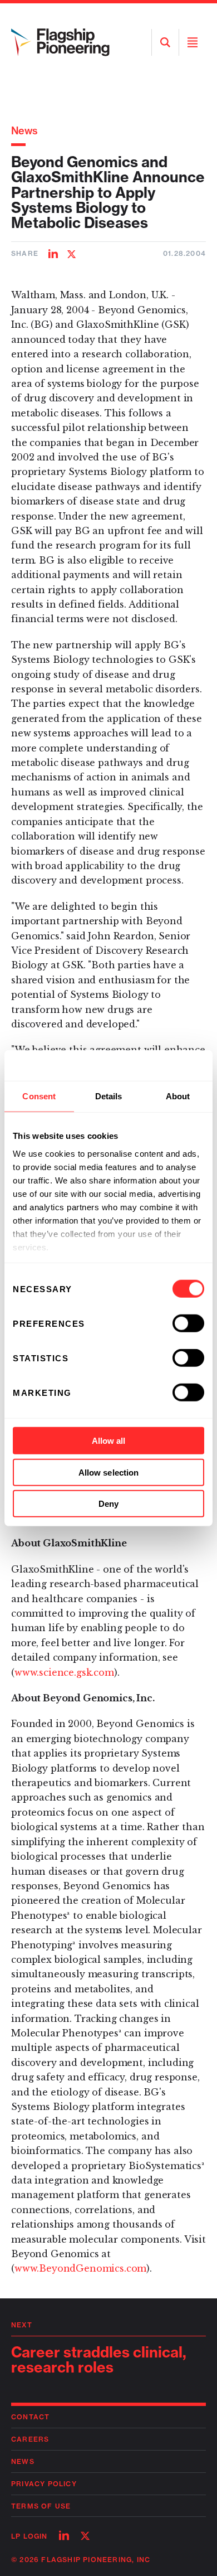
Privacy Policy (44, 2484)
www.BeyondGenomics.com (80, 2268)
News (24, 131)
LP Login (29, 2536)
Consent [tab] (39, 1096)
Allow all (109, 1441)
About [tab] (178, 1096)
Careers (30, 2439)
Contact (30, 2417)
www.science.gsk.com (64, 1672)
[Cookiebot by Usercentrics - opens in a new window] (156, 1065)
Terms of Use (41, 2506)
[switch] (188, 1323)
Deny (108, 1504)
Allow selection (109, 1472)
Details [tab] (109, 1096)
